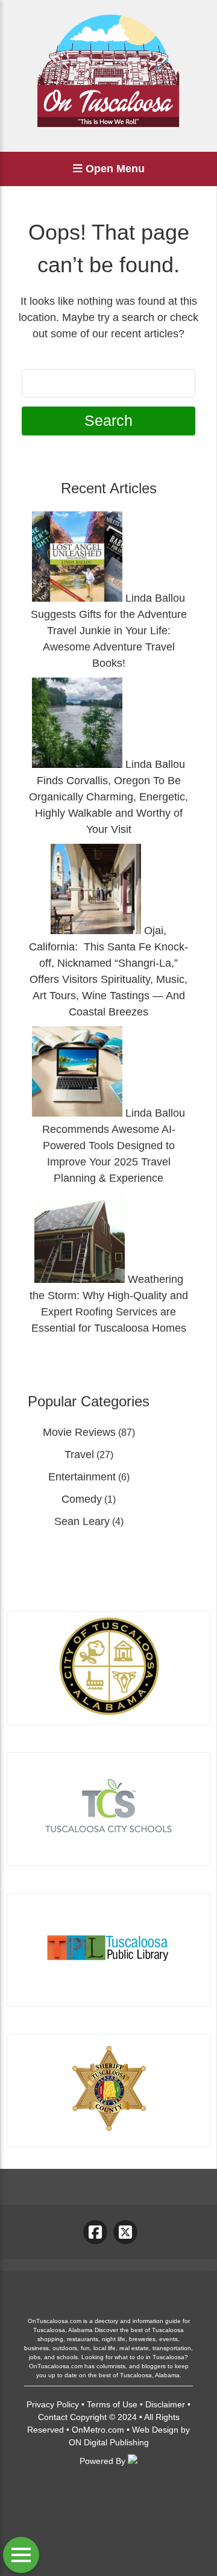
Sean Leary (82, 1521)
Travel (79, 1455)
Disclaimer (165, 2404)
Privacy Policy (53, 2404)
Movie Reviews (79, 1432)
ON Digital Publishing (109, 2442)
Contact (53, 2417)
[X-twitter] (125, 2232)
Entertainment (82, 1477)
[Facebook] (95, 2232)
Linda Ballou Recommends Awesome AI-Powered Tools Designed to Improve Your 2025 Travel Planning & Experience (114, 1146)
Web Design (155, 2430)
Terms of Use (112, 2404)
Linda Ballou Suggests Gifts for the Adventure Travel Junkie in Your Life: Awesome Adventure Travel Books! (109, 631)
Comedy (82, 1499)
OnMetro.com (98, 2430)
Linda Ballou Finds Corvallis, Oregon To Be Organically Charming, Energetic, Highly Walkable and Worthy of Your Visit (108, 797)
